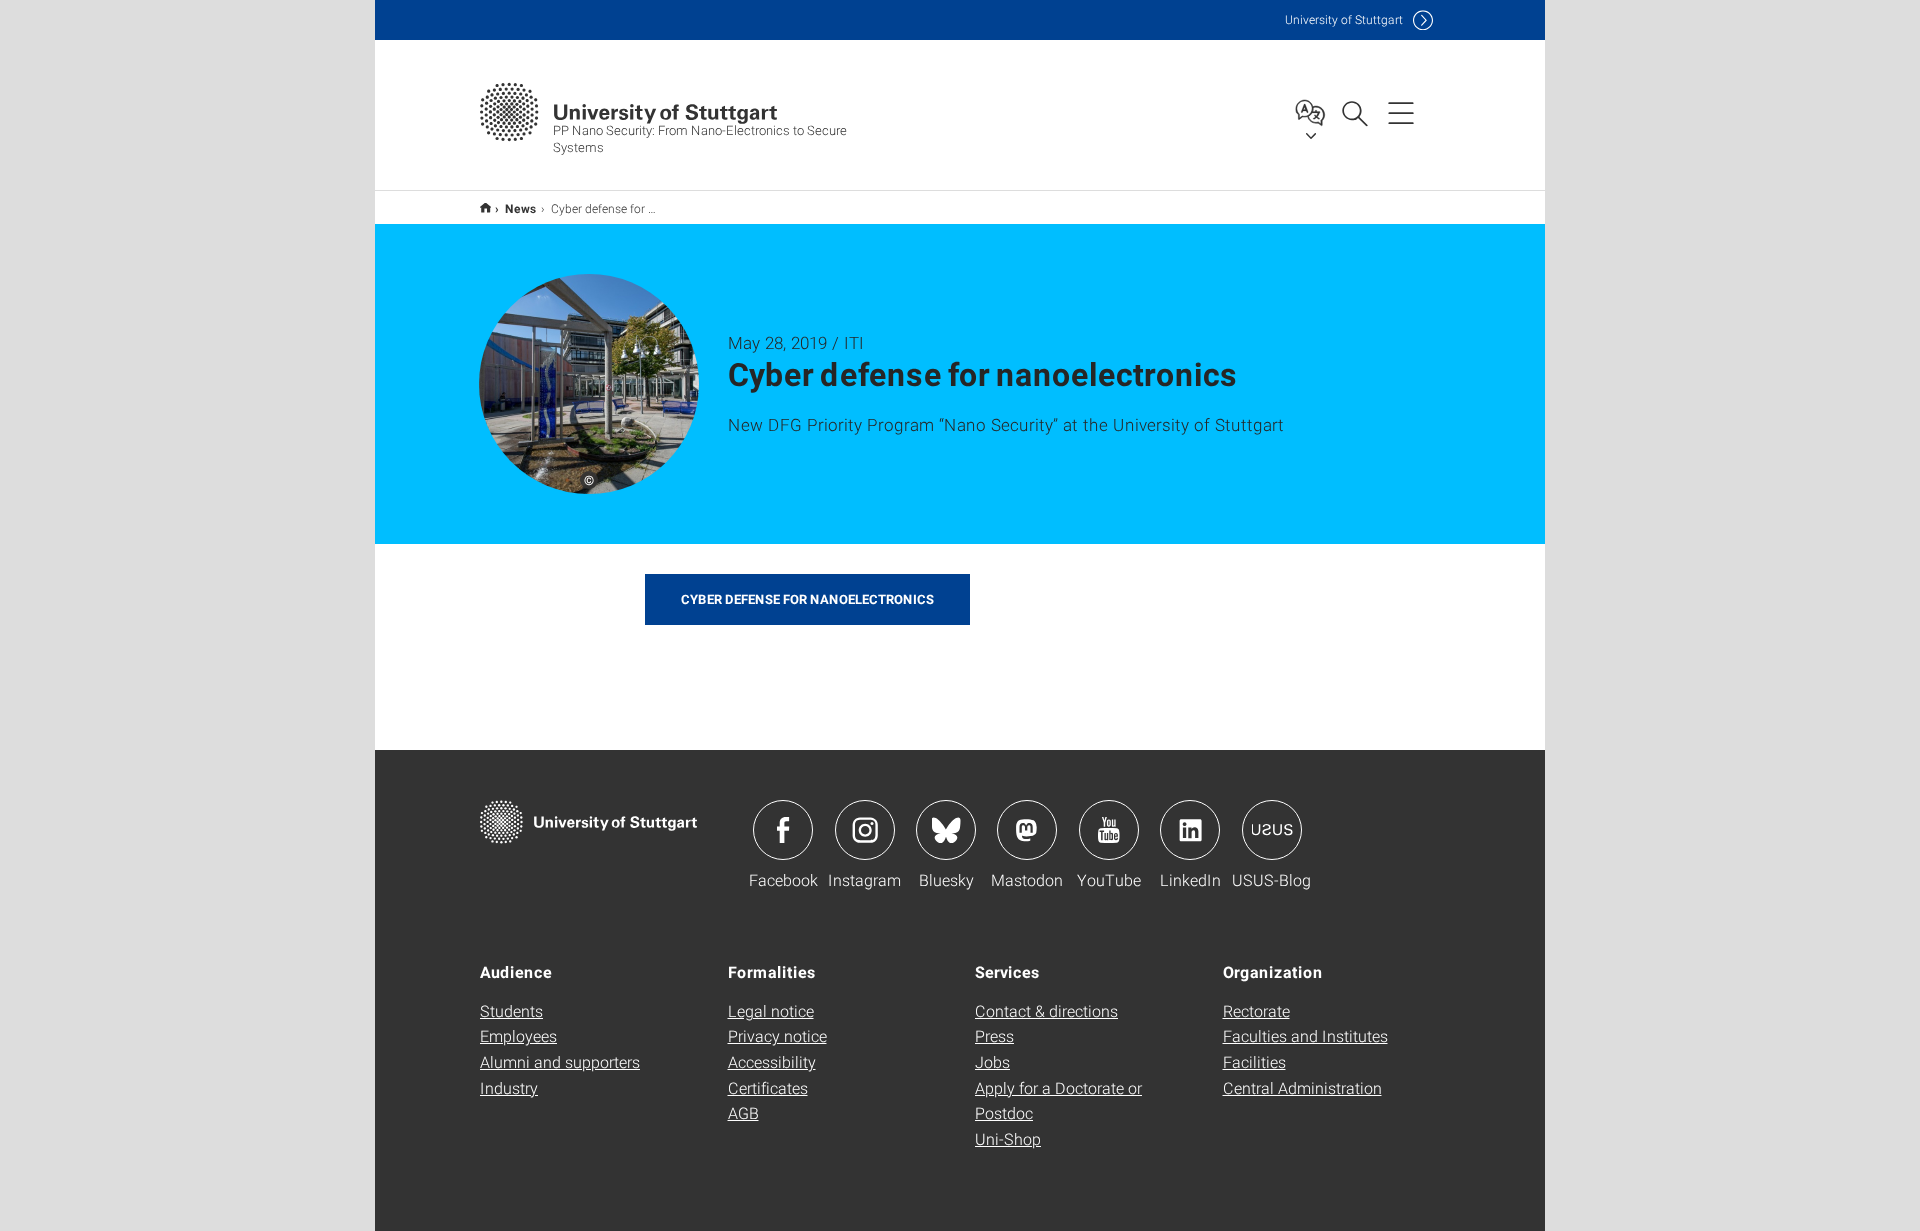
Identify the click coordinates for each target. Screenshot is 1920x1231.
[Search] (1354, 112)
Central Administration (1302, 1087)
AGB (743, 1112)
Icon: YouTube (1109, 830)
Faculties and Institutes (1305, 1035)
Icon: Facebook (783, 830)
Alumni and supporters (560, 1061)
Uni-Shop (1008, 1138)
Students (511, 1010)
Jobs (992, 1061)
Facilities (1254, 1061)
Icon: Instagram (865, 830)
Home (485, 207)
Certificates (768, 1087)
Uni (1344, 19)
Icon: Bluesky (946, 830)
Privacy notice (777, 1035)
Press (994, 1035)
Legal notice (771, 1010)
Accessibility (772, 1061)
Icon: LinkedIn (1190, 830)
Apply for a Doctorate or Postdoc (1058, 1100)
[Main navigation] (1401, 112)
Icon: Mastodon (1027, 830)
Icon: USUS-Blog (1272, 830)
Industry (509, 1087)
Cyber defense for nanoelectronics (807, 599)
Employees (518, 1035)
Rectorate (1256, 1010)
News (521, 208)
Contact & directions (1046, 1010)
